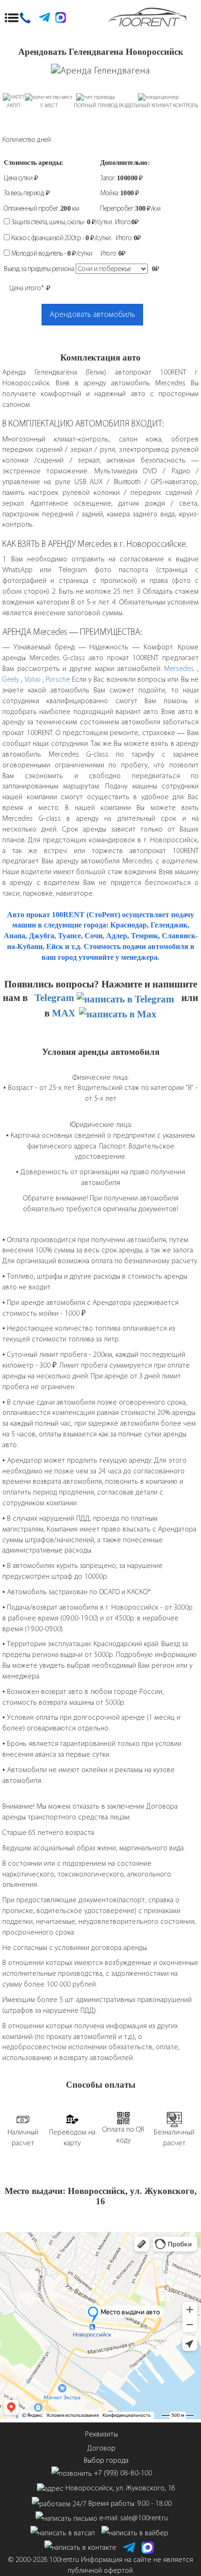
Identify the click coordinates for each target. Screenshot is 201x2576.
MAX (65, 1013)
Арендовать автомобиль (92, 314)
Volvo (34, 679)
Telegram (56, 997)
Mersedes (179, 668)
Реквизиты (101, 2434)
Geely (11, 679)
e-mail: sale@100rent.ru (133, 2518)
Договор (101, 2448)
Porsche (58, 679)
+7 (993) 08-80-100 (123, 2473)
